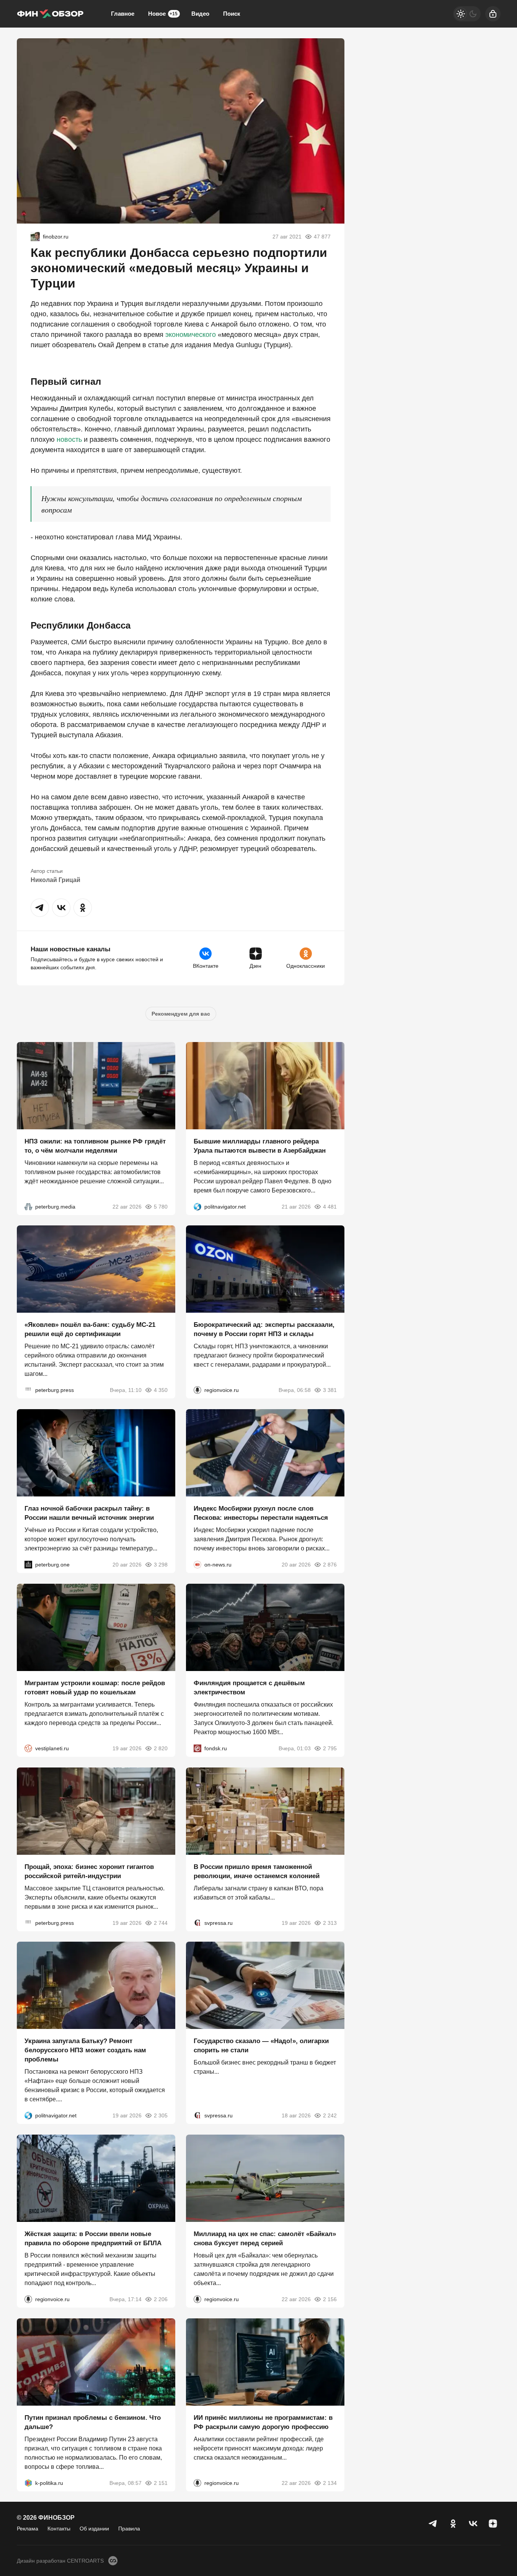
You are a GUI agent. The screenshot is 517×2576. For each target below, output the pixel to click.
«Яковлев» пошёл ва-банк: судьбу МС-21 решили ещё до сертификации (90, 1329)
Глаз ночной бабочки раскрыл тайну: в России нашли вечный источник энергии (89, 1513)
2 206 (161, 2299)
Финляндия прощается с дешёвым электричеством (249, 1688)
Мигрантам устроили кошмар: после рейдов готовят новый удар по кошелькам (95, 1688)
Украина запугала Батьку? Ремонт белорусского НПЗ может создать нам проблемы (85, 2050)
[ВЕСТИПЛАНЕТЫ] (28, 1748)
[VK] (473, 2524)
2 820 (161, 1748)
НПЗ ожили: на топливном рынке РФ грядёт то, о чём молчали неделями (95, 1146)
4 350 (161, 1390)
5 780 (161, 1206)
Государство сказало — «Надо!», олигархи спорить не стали (261, 2046)
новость (69, 439)
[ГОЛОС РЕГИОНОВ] (197, 1390)
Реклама (28, 2529)
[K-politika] (28, 2483)
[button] (40, 908)
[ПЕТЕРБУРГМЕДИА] (28, 1206)
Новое (163, 14)
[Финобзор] (50, 14)
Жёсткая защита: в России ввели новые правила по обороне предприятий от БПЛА (93, 2239)
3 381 (330, 1390)
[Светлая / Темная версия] (467, 14)
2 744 (161, 1923)
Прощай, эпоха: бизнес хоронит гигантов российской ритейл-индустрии (89, 1871)
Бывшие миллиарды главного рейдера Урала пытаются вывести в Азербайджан (260, 1146)
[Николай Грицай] (35, 237)
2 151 (161, 2483)
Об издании (94, 2529)
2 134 (330, 2483)
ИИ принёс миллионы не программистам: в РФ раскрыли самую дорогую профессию (263, 2422)
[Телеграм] (433, 2524)
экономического (191, 335)
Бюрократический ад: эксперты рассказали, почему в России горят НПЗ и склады (264, 1329)
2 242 (330, 2115)
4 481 (330, 1206)
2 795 (330, 1748)
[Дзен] (493, 2524)
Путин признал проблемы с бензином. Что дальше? (93, 2422)
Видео (200, 14)
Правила (129, 2529)
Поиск (232, 14)
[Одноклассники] (453, 2524)
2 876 (330, 1565)
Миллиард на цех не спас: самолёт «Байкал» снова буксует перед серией (265, 2239)
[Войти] (493, 14)
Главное (123, 14)
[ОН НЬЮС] (197, 1565)
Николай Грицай (55, 880)
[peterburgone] (28, 1565)
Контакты (59, 2529)
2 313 (330, 1923)
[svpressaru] (197, 1923)
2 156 (330, 2299)
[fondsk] (197, 1748)
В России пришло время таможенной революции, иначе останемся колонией (257, 1871)
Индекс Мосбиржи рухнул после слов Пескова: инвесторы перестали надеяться (261, 1513)
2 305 (161, 2115)
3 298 (161, 1565)
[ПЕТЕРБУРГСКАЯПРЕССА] (28, 1390)
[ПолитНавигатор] (197, 1206)
